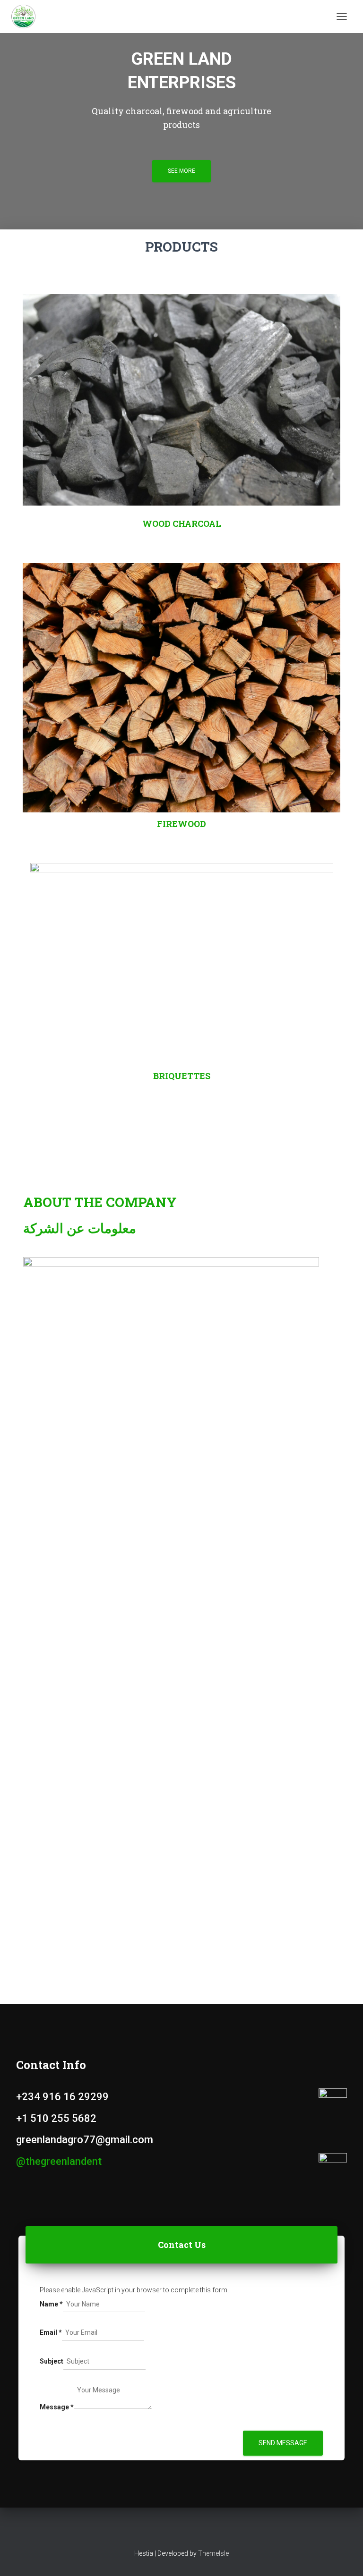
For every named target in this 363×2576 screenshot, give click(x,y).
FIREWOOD (181, 824)
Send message (283, 2443)
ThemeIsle (213, 2553)
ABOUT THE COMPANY (100, 1202)
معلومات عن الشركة (80, 1228)
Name (51, 2304)
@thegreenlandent (59, 2161)
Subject (52, 2361)
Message (57, 2407)
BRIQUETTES (182, 1076)
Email (51, 2332)
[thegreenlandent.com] (27, 17)
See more (181, 171)
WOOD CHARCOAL (182, 524)
